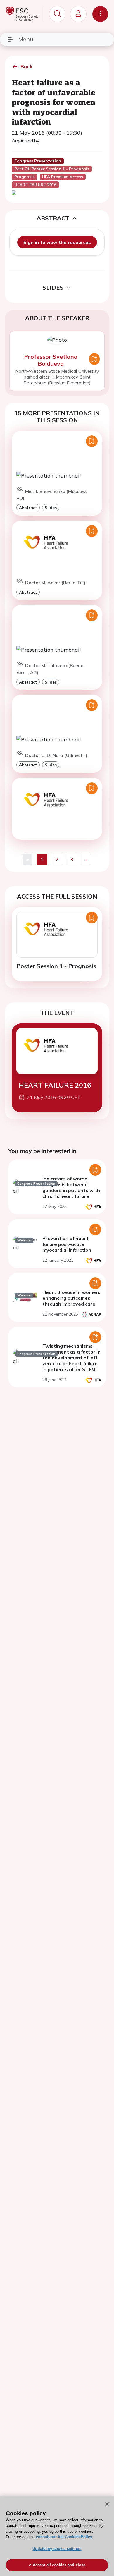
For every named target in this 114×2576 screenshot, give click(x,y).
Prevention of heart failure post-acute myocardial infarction (67, 1244)
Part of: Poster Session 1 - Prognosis (52, 169)
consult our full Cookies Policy (64, 2537)
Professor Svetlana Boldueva (51, 360)
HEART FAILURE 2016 (55, 1085)
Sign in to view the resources (57, 242)
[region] (57, 2536)
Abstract (28, 508)
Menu (26, 39)
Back (27, 67)
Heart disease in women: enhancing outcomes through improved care (71, 1298)
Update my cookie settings (57, 2549)
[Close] (107, 2504)
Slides (51, 508)
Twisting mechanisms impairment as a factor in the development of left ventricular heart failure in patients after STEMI (71, 1358)
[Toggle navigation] (100, 14)
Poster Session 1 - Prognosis (56, 966)
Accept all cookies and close (59, 2565)
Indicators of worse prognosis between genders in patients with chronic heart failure (71, 1187)
